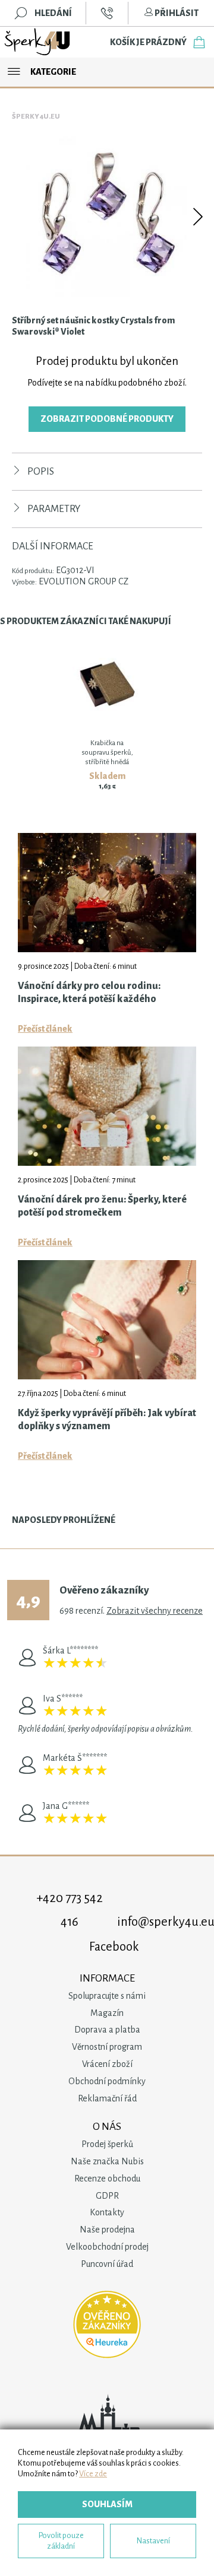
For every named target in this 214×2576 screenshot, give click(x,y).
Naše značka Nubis (107, 2161)
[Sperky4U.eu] (38, 42)
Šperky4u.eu (36, 117)
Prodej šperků (107, 2144)
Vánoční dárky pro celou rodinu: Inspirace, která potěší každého (89, 993)
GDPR (107, 2196)
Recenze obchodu (107, 2179)
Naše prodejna (107, 2230)
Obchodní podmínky (107, 2081)
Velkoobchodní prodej (107, 2247)
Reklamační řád (107, 2098)
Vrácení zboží (107, 2064)
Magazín (107, 2013)
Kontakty (107, 2212)
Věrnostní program (107, 2047)
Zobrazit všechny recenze (155, 1611)
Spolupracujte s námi (107, 1996)
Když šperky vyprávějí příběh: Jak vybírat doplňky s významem (107, 1420)
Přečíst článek (45, 1029)
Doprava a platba (107, 2030)
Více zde (93, 2474)
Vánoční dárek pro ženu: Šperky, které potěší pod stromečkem (102, 1206)
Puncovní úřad (107, 2264)
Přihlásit (176, 13)
